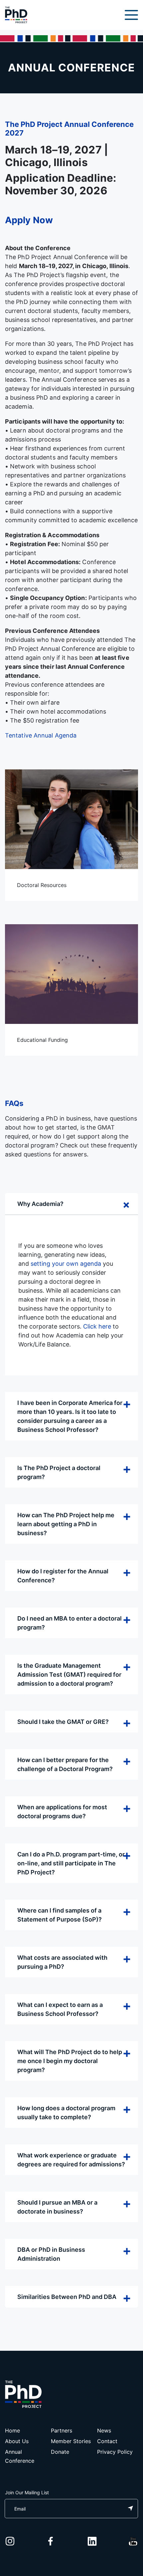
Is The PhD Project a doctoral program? (59, 1472)
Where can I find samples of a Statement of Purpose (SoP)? (60, 1915)
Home (12, 2430)
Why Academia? (40, 1204)
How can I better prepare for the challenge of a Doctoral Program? (65, 1764)
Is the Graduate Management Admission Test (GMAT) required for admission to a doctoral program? (69, 1675)
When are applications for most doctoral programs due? (62, 1812)
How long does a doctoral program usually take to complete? (66, 2113)
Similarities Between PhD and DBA (67, 2297)
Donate (60, 2452)
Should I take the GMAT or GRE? (63, 1722)
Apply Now (29, 220)
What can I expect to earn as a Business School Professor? (60, 2009)
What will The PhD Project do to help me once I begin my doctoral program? (70, 2061)
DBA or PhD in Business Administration (51, 2254)
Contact (107, 2441)
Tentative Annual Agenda (41, 735)
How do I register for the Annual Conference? (63, 1576)
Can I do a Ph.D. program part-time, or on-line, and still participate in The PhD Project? (71, 1863)
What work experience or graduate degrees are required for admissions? (71, 2160)
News (104, 2430)
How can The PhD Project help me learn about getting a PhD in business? (66, 1524)
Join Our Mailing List (27, 2492)
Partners (62, 2430)
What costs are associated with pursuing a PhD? (62, 1962)
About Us (17, 2441)
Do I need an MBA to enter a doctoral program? (70, 1623)
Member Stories (71, 2441)
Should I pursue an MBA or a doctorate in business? (57, 2207)
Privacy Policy (115, 2452)
